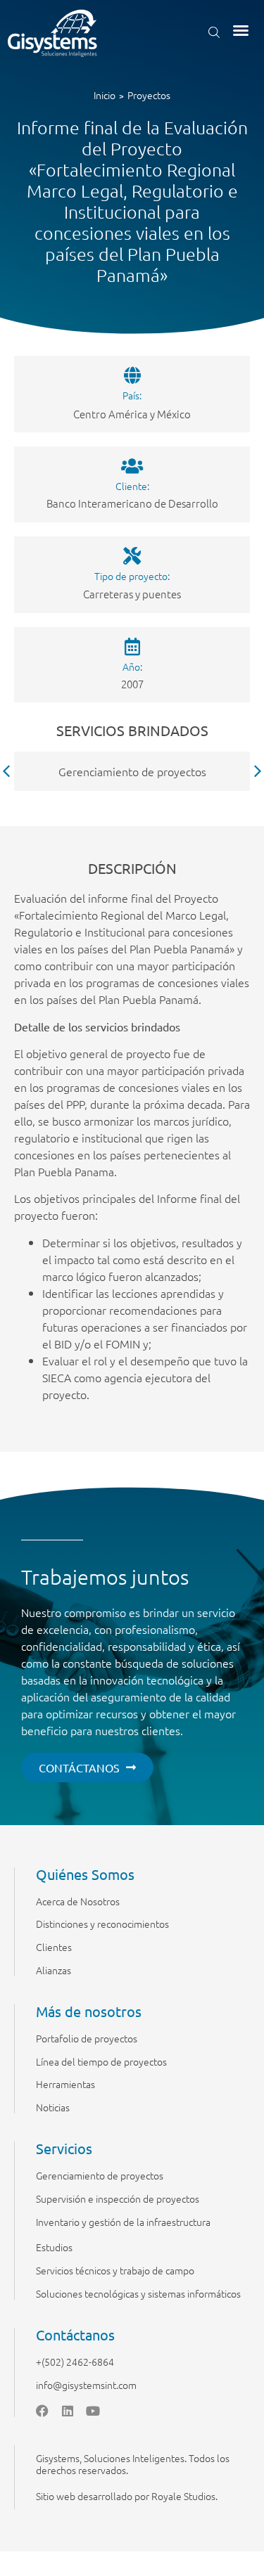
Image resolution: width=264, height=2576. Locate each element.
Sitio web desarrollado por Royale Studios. (127, 2496)
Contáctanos (75, 2334)
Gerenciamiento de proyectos (132, 771)
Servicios (64, 2148)
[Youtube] (93, 2411)
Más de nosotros (89, 2011)
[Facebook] (42, 2411)
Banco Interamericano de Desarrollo (132, 503)
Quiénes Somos (85, 1874)
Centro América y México (132, 414)
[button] (241, 30)
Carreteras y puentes (132, 594)
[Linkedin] (68, 2411)
